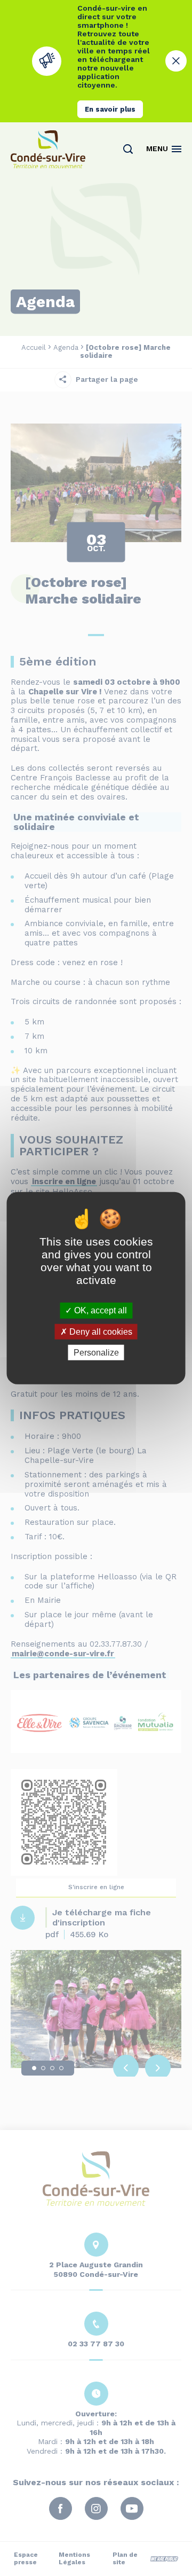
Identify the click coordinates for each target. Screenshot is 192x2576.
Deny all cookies (100, 1331)
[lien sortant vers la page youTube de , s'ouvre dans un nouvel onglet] (116, 303)
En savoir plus (110, 109)
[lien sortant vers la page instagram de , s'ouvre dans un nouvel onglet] (96, 303)
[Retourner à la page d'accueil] (48, 149)
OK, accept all (99, 1310)
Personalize (96, 1353)
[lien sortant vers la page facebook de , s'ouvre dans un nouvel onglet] (76, 303)
